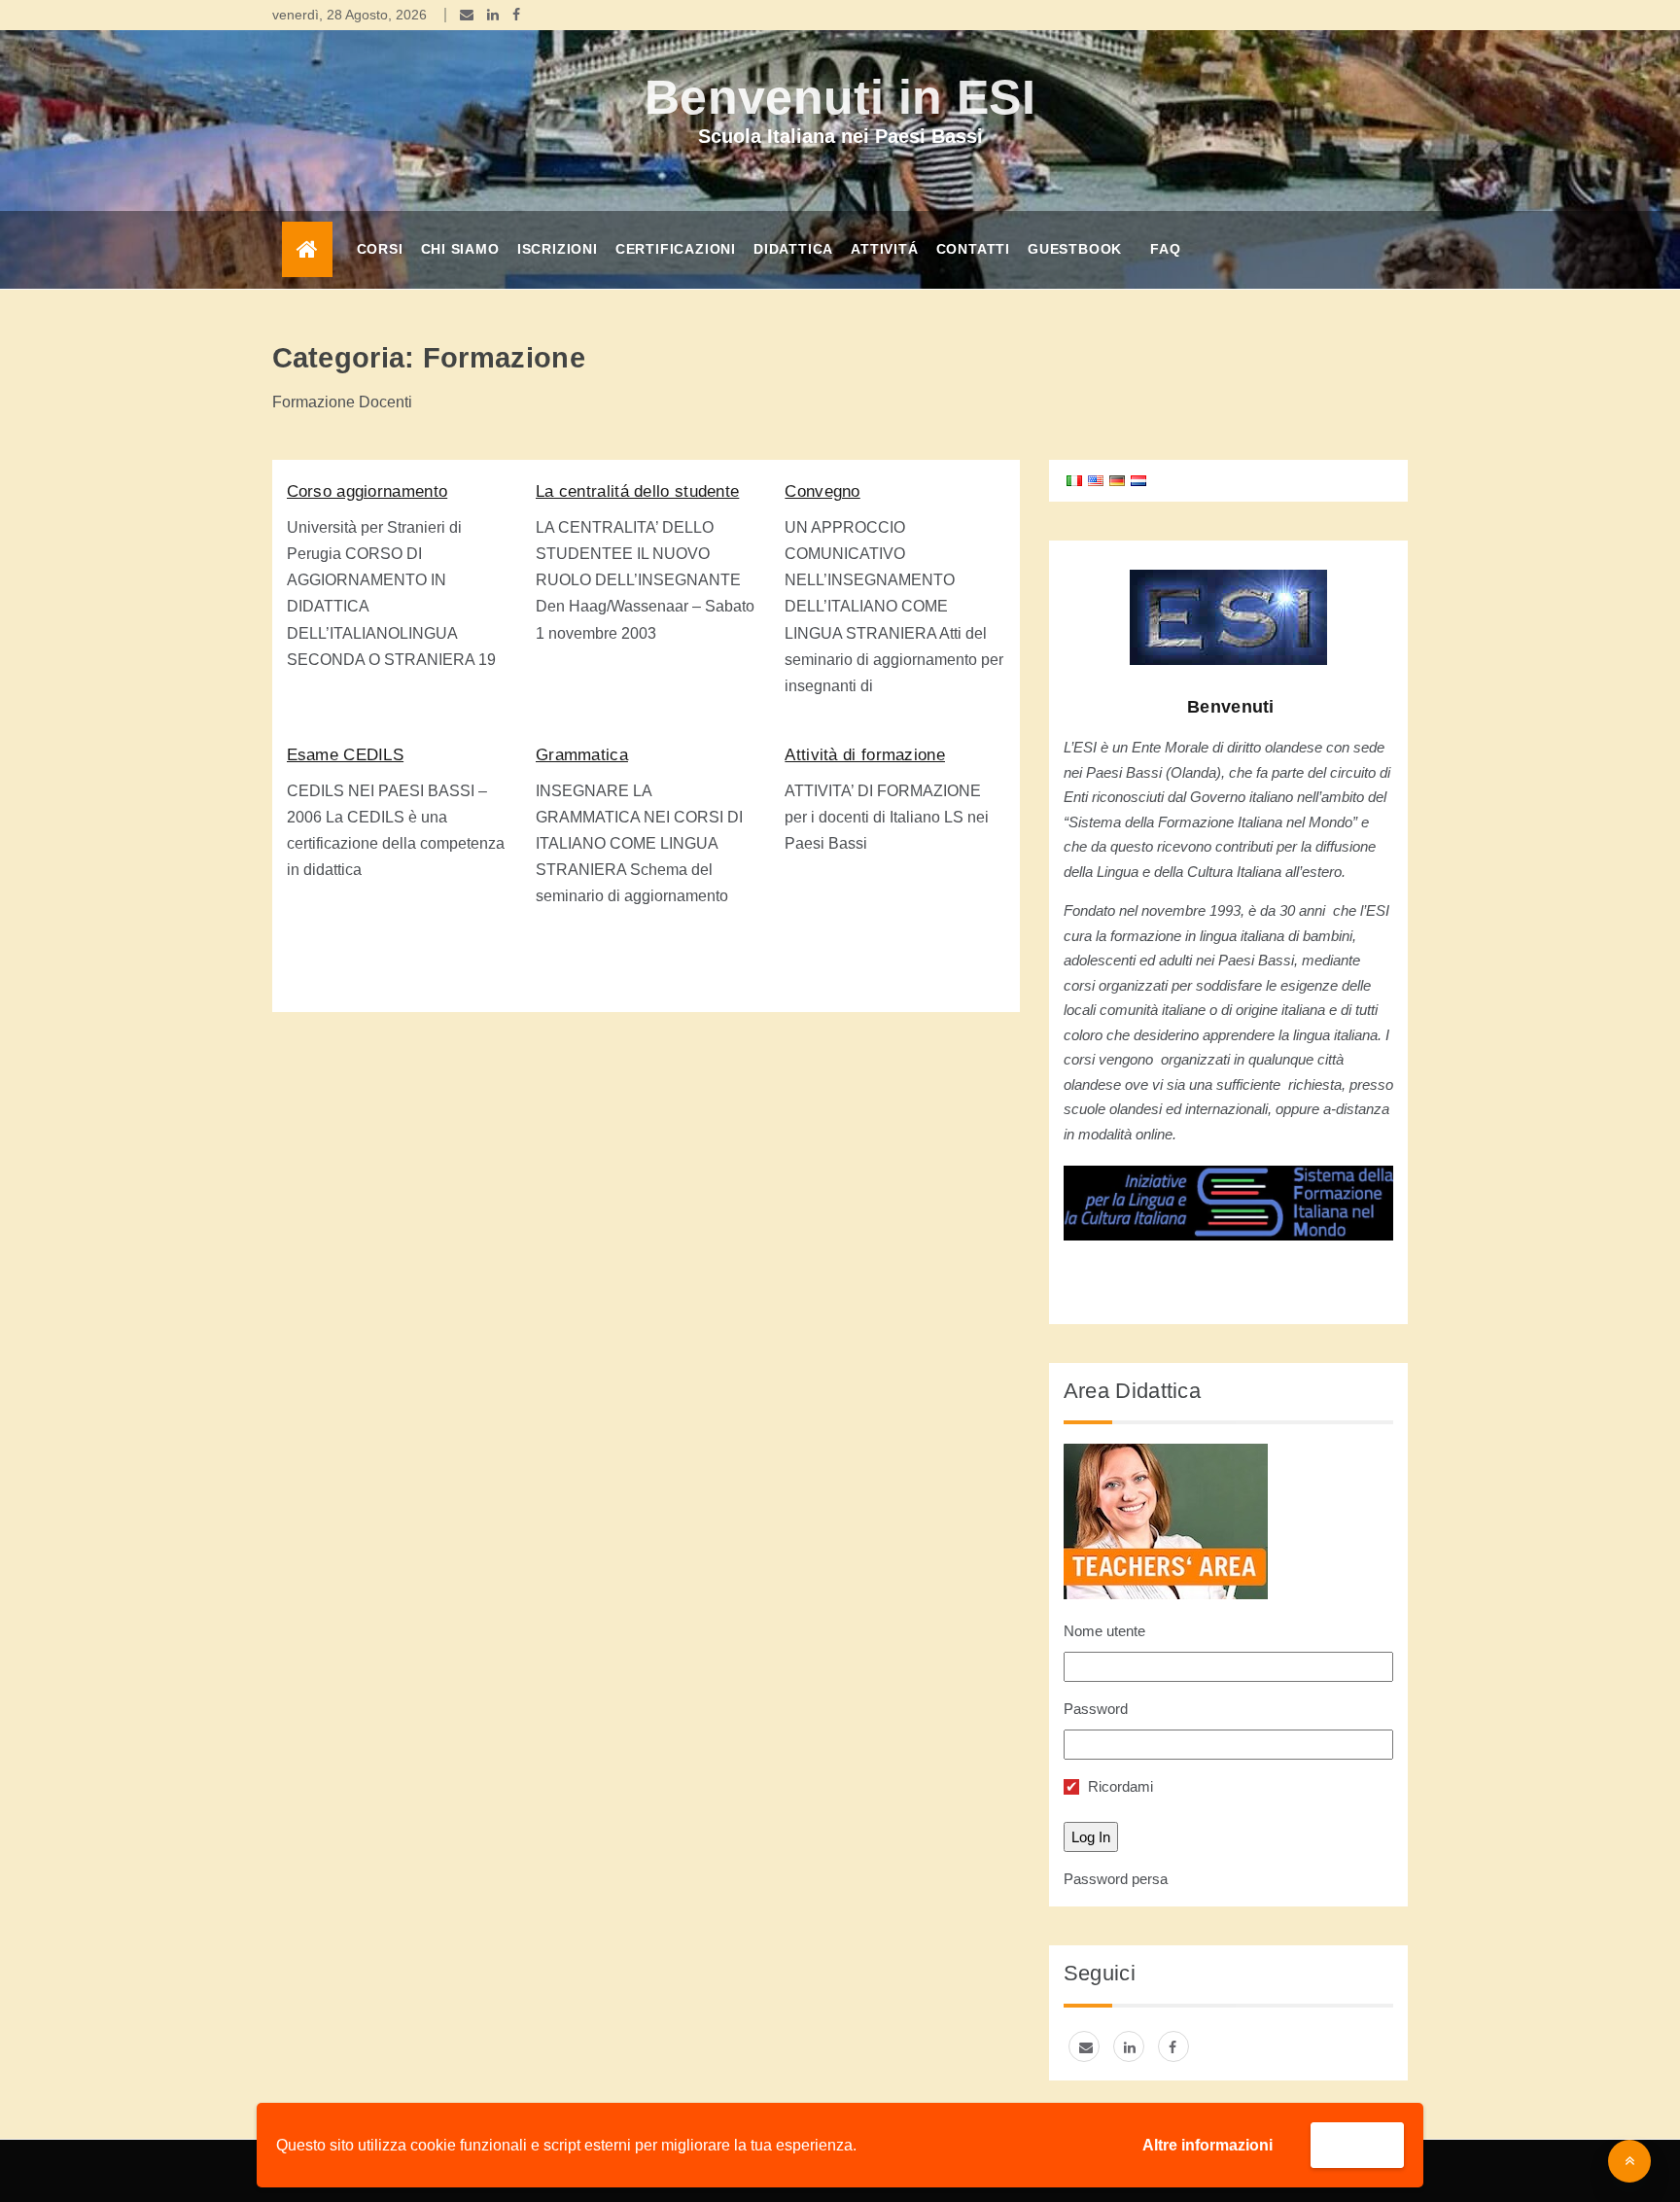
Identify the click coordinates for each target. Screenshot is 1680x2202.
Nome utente (1104, 1631)
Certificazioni (676, 249)
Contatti (973, 249)
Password (1096, 1709)
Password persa (1116, 1879)
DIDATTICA (793, 249)
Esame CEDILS (346, 755)
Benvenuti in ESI (840, 97)
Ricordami (1119, 1786)
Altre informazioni (1207, 2145)
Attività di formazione (865, 755)
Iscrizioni (558, 249)
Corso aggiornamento (367, 491)
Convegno (822, 491)
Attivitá (884, 249)
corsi (380, 249)
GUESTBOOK (1075, 249)
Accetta (1357, 2144)
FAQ (1165, 249)
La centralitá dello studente (637, 491)
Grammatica (582, 755)
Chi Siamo (460, 249)
